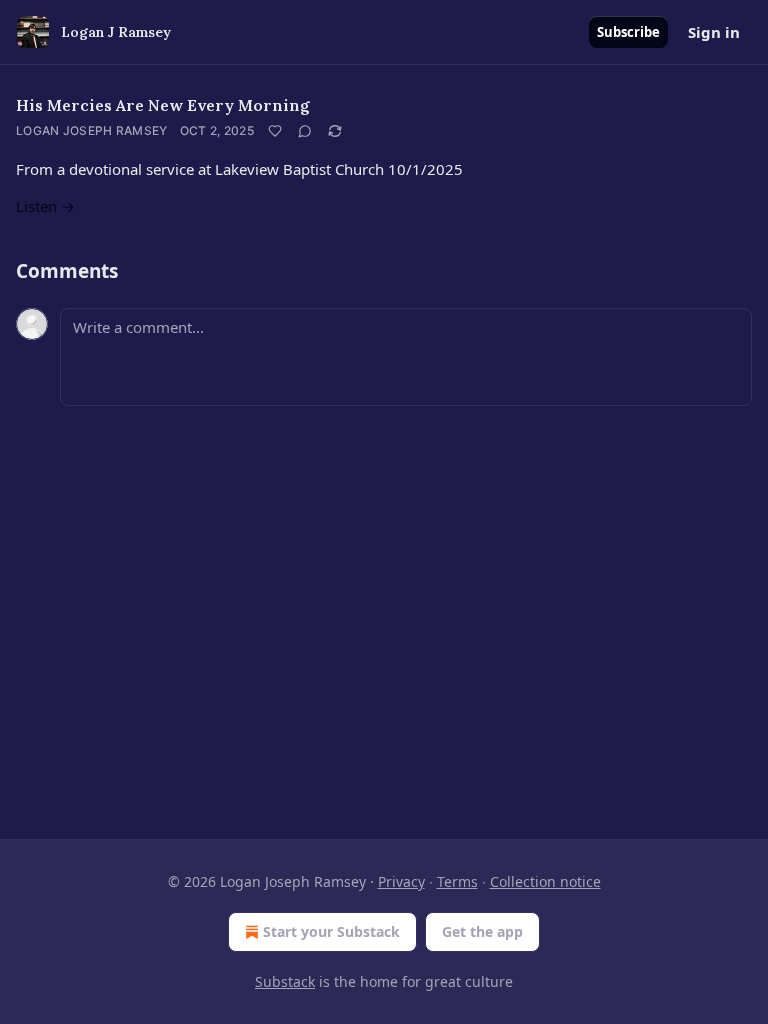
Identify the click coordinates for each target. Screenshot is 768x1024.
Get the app (482, 931)
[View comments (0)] (305, 131)
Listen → (45, 206)
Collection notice (545, 881)
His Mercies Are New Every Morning (163, 105)
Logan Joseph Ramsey (92, 130)
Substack (285, 981)
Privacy (401, 881)
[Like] (275, 131)
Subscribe (628, 32)
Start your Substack (331, 931)
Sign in (714, 32)
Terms (457, 881)
